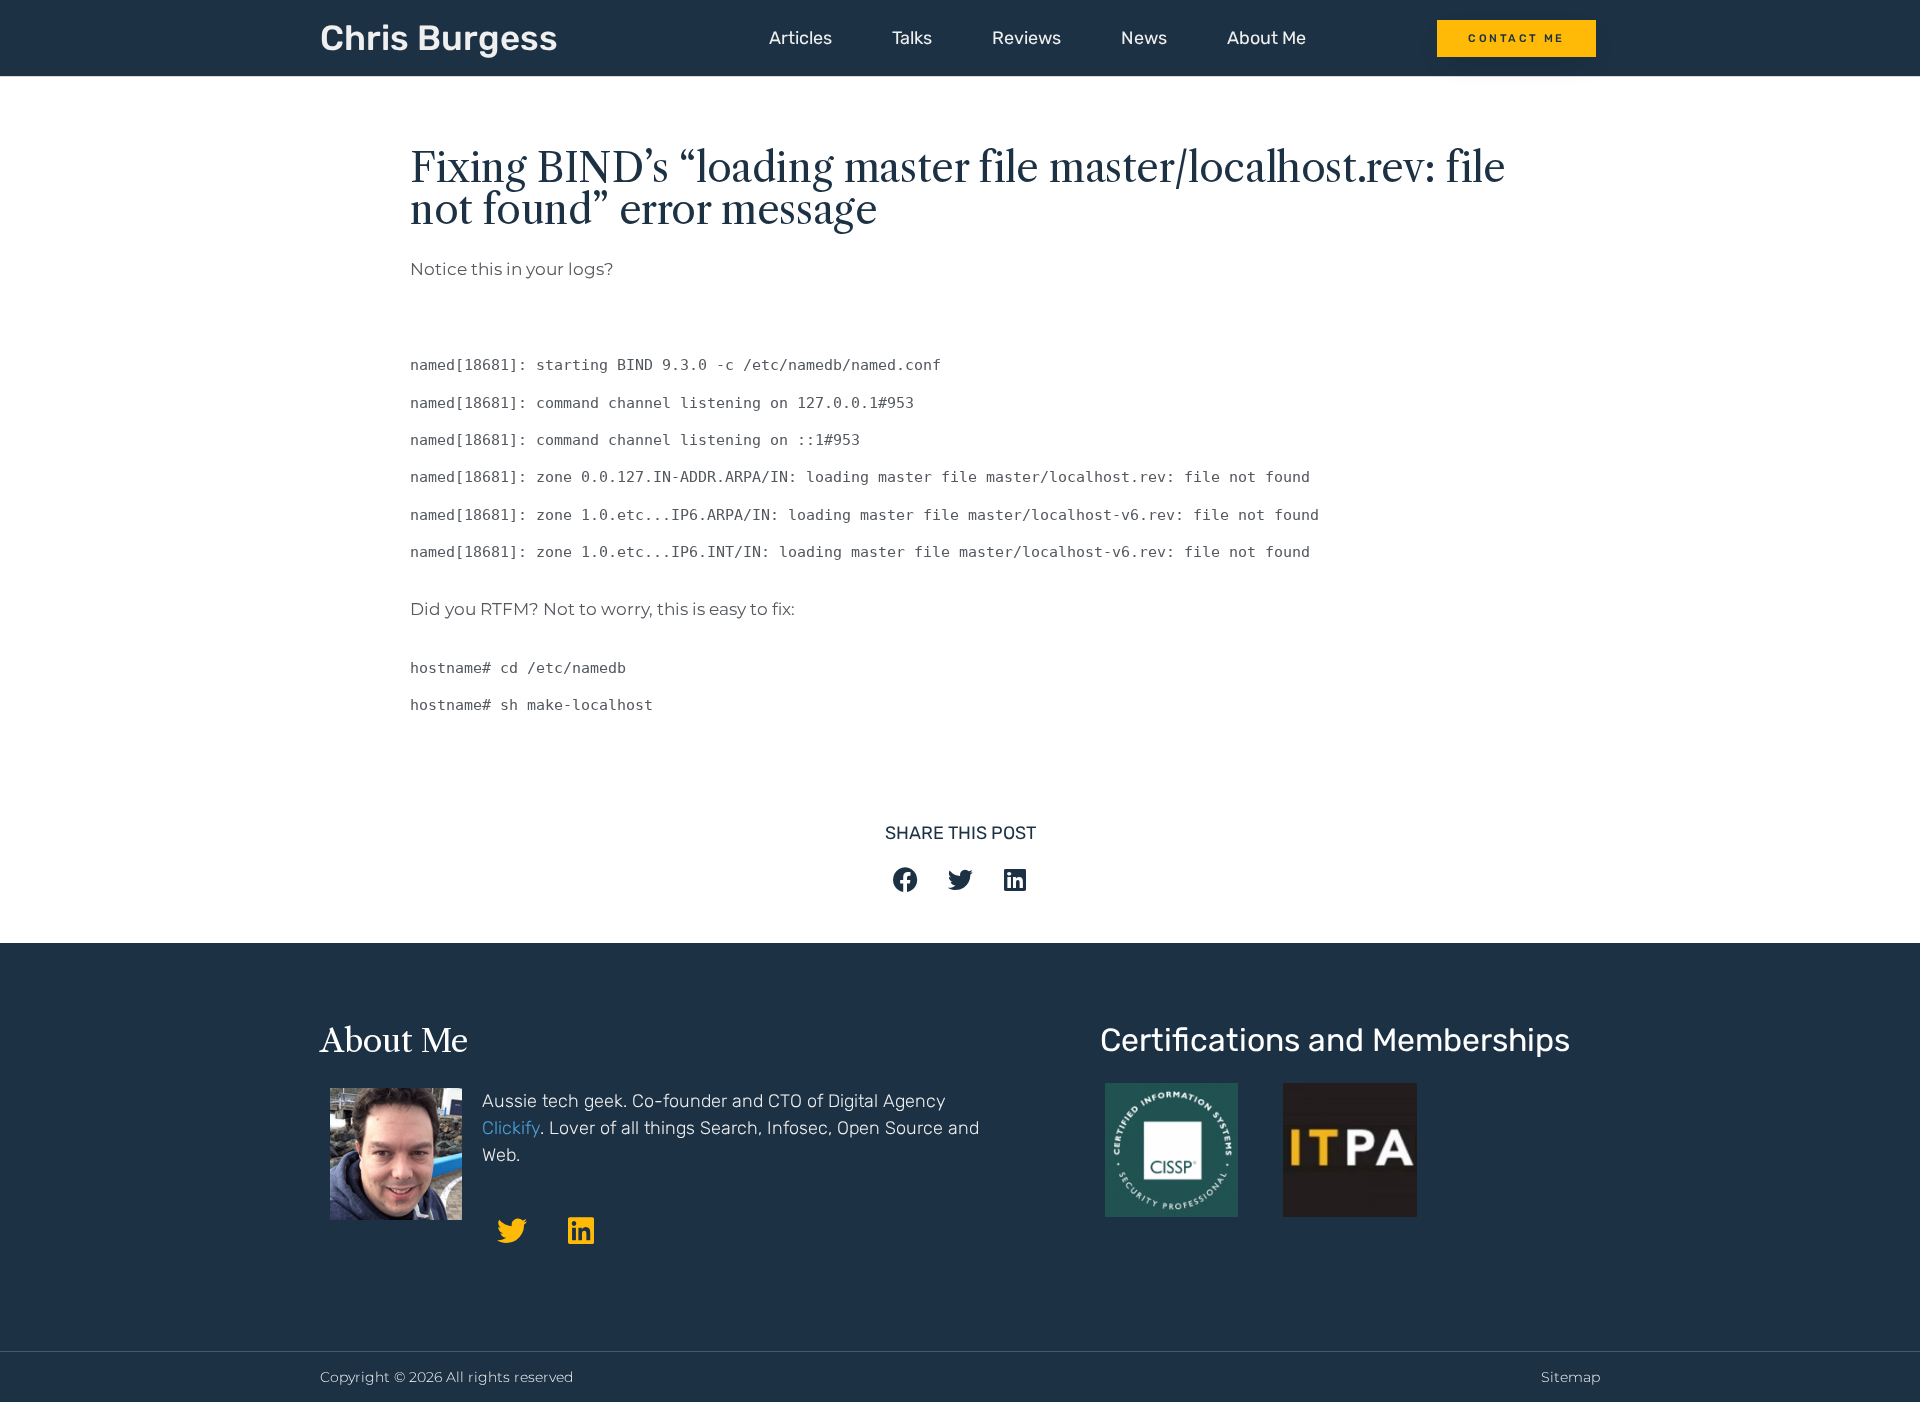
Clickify (511, 1128)
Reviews (1026, 38)
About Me (1266, 38)
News (1144, 38)
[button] (905, 879)
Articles (800, 38)
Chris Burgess (439, 38)
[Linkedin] (581, 1231)
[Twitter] (512, 1231)
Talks (912, 38)
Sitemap (1570, 1377)
